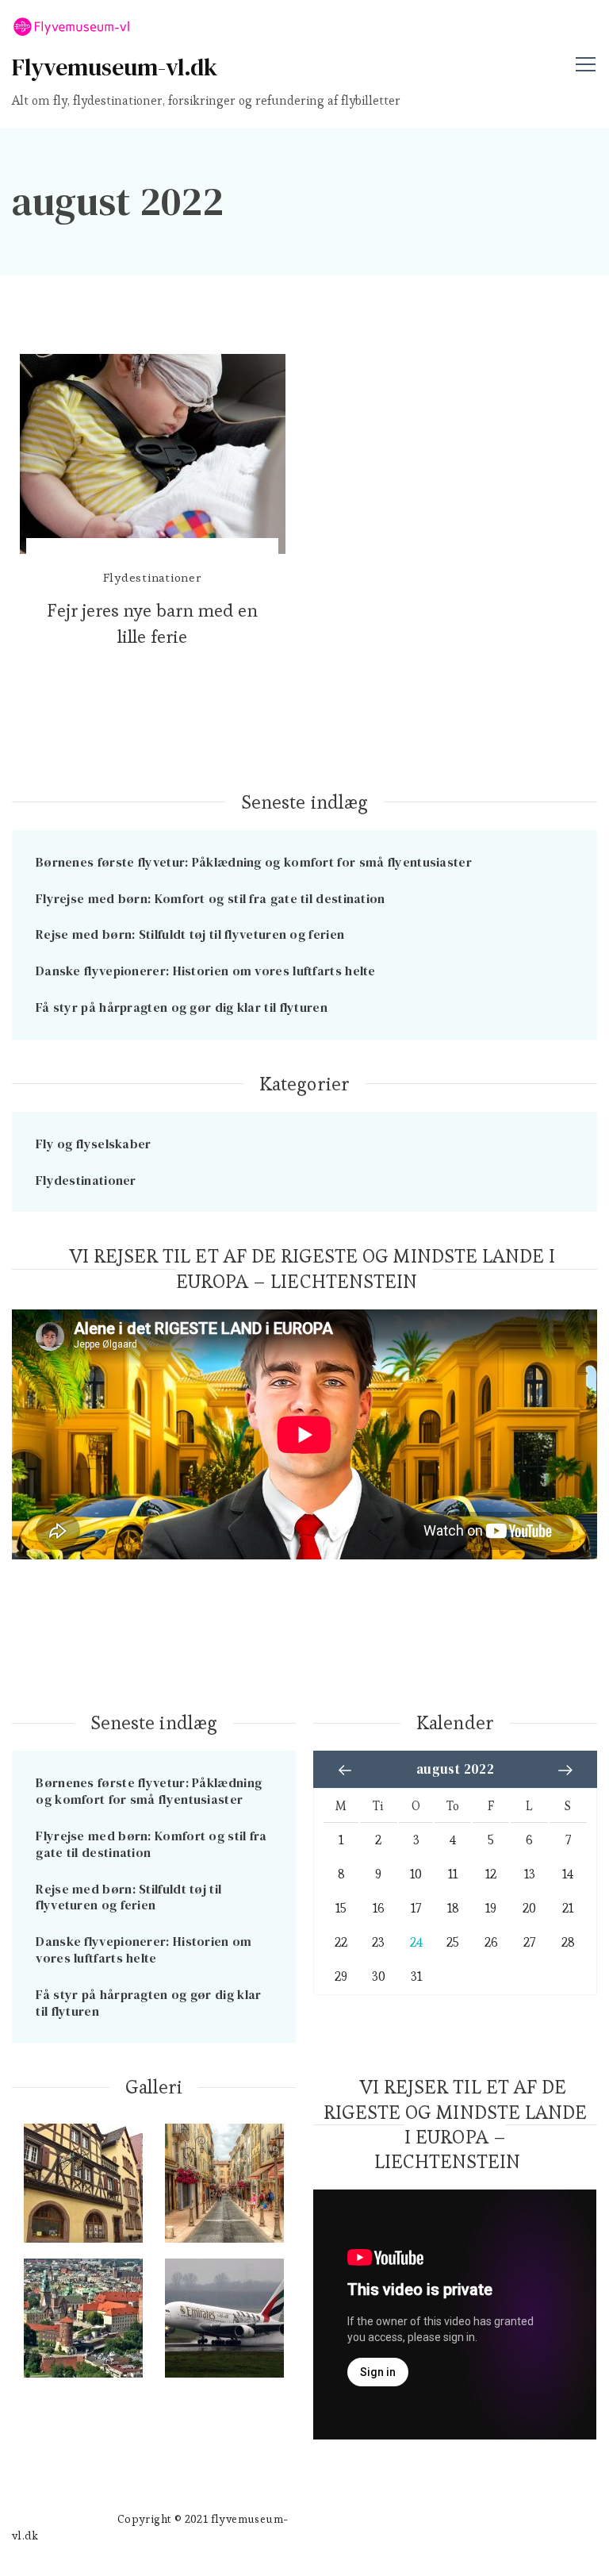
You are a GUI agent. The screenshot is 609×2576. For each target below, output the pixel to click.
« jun (345, 1770)
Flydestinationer (153, 577)
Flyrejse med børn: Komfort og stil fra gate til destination (211, 898)
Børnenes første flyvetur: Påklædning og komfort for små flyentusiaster (254, 862)
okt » (565, 1770)
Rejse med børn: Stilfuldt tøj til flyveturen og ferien (190, 934)
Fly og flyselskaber (94, 1144)
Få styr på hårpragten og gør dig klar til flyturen (182, 1007)
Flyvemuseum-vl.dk (115, 67)
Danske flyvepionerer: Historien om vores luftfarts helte (206, 971)
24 (416, 1943)
